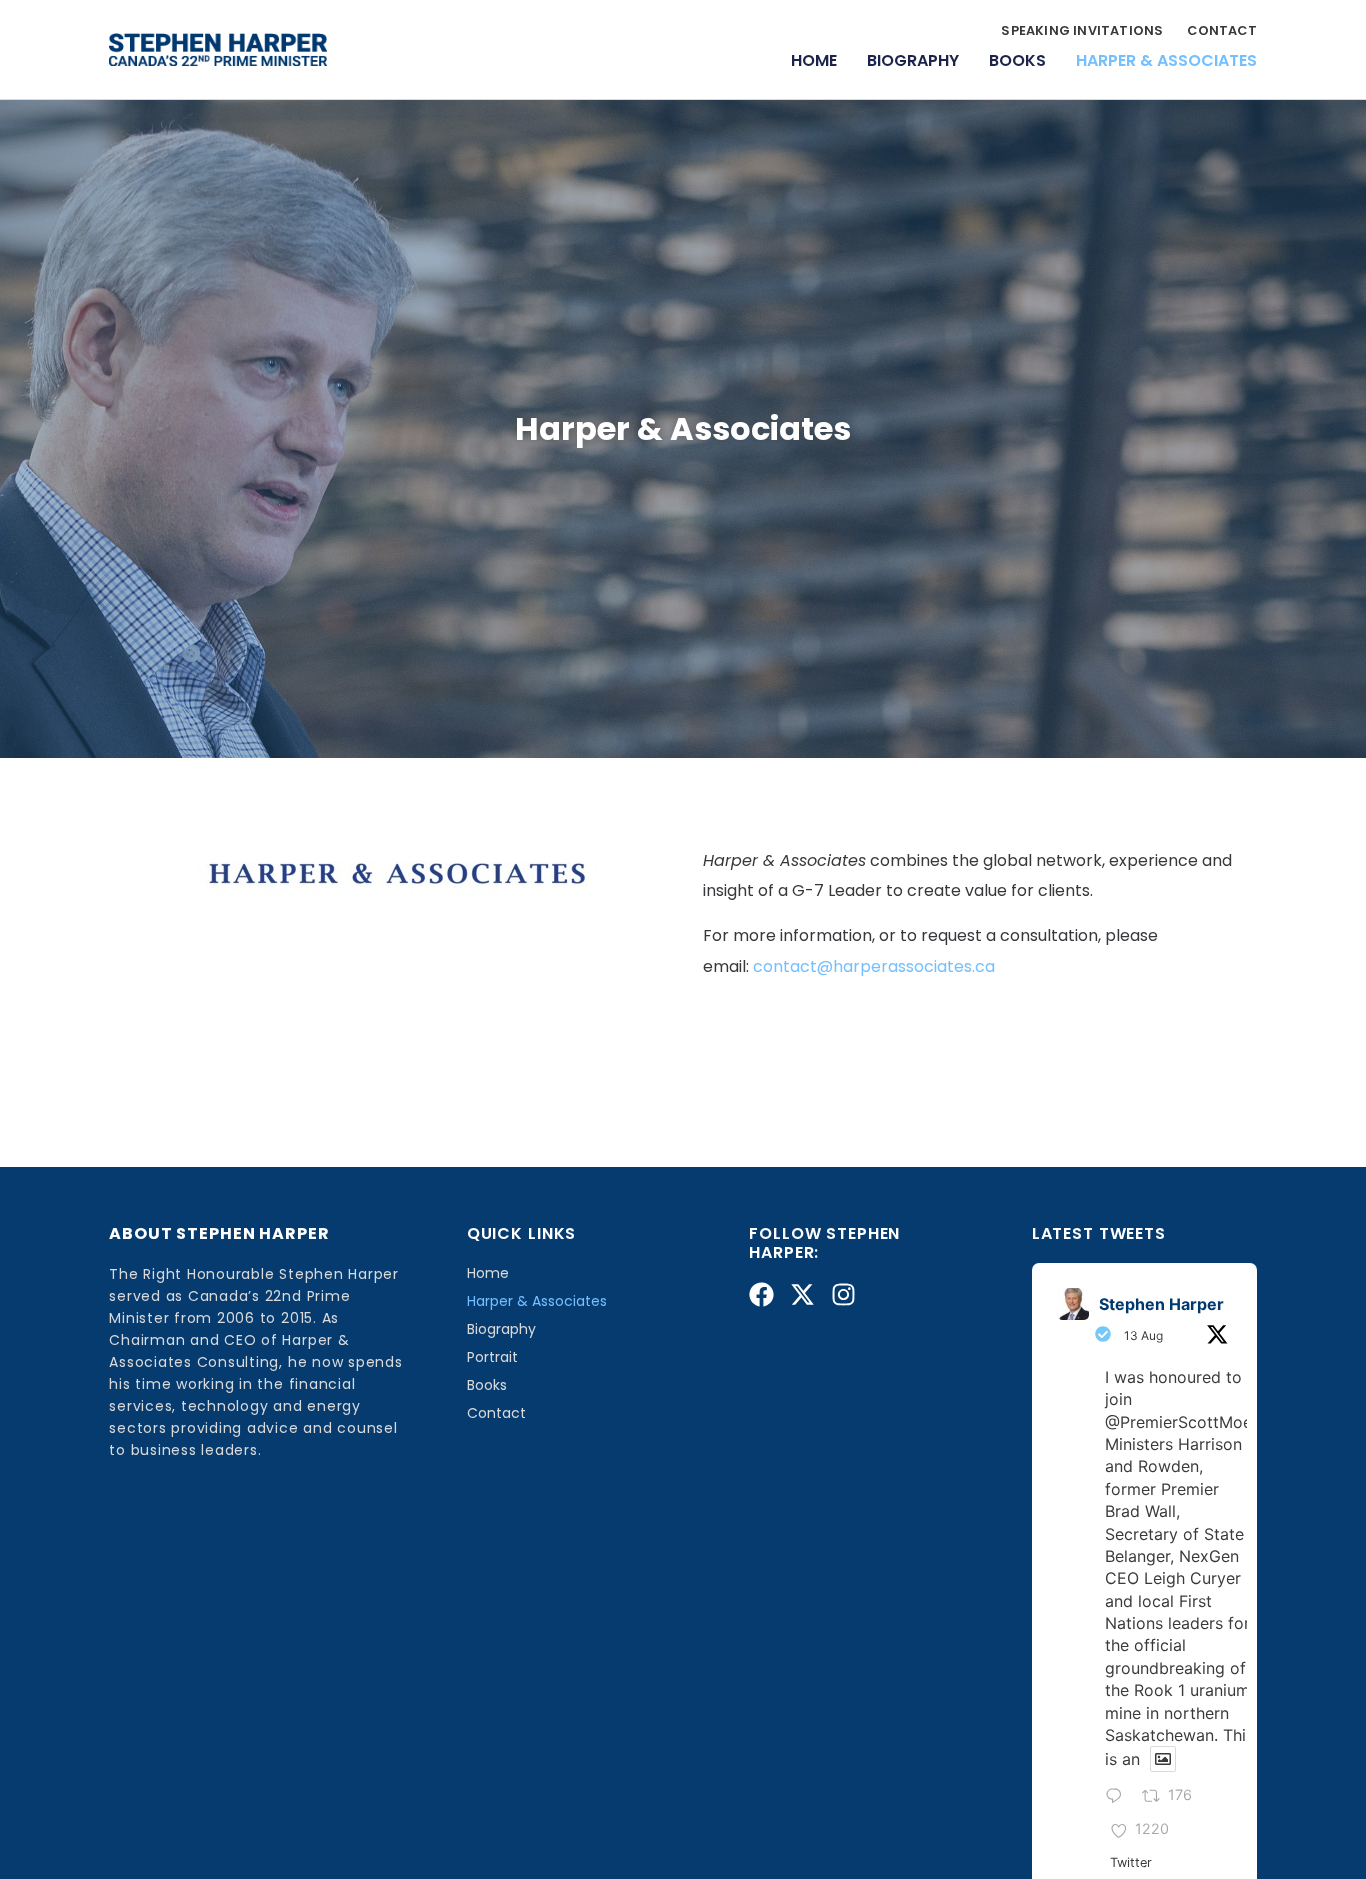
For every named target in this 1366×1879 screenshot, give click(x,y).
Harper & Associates (1166, 60)
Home (814, 60)
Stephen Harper (1161, 1304)
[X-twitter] (802, 1294)
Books (1017, 60)
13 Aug (1143, 1335)
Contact (1221, 31)
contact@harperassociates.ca (874, 966)
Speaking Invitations (1082, 31)
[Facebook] (761, 1294)
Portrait (492, 1357)
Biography (913, 60)
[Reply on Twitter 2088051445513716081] (1119, 1797)
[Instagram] (843, 1294)
